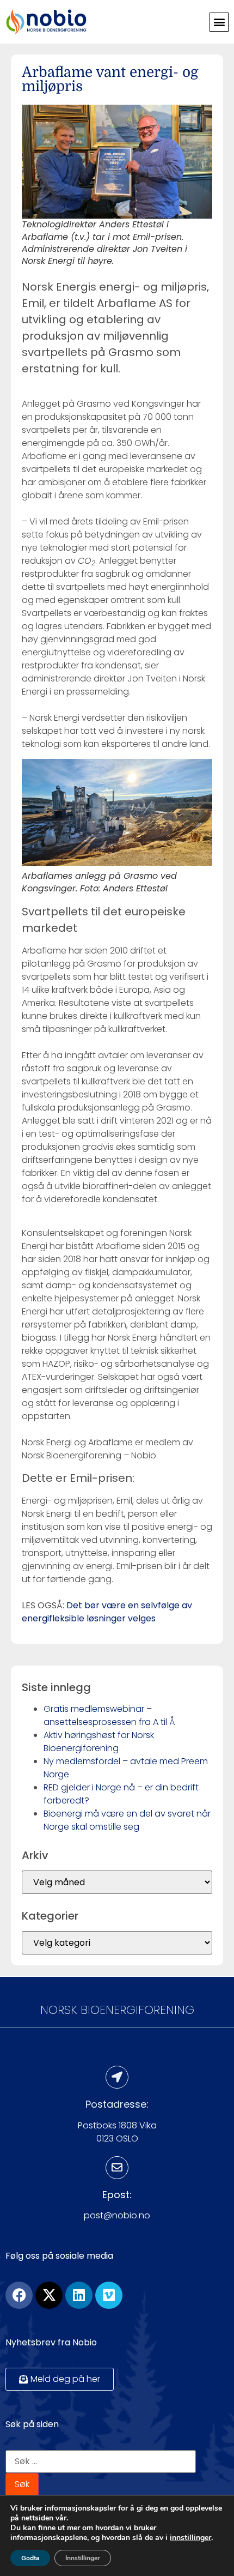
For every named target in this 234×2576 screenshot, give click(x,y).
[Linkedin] (79, 2295)
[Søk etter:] (101, 2462)
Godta (30, 2558)
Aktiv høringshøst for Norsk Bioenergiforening (99, 1742)
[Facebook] (19, 2295)
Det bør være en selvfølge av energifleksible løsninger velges (107, 1612)
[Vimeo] (109, 2295)
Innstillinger (83, 2558)
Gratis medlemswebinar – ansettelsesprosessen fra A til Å (109, 1715)
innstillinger (190, 2538)
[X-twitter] (49, 2295)
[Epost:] (117, 2168)
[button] (219, 22)
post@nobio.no (117, 2215)
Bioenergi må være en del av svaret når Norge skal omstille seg (127, 1820)
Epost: (117, 2195)
